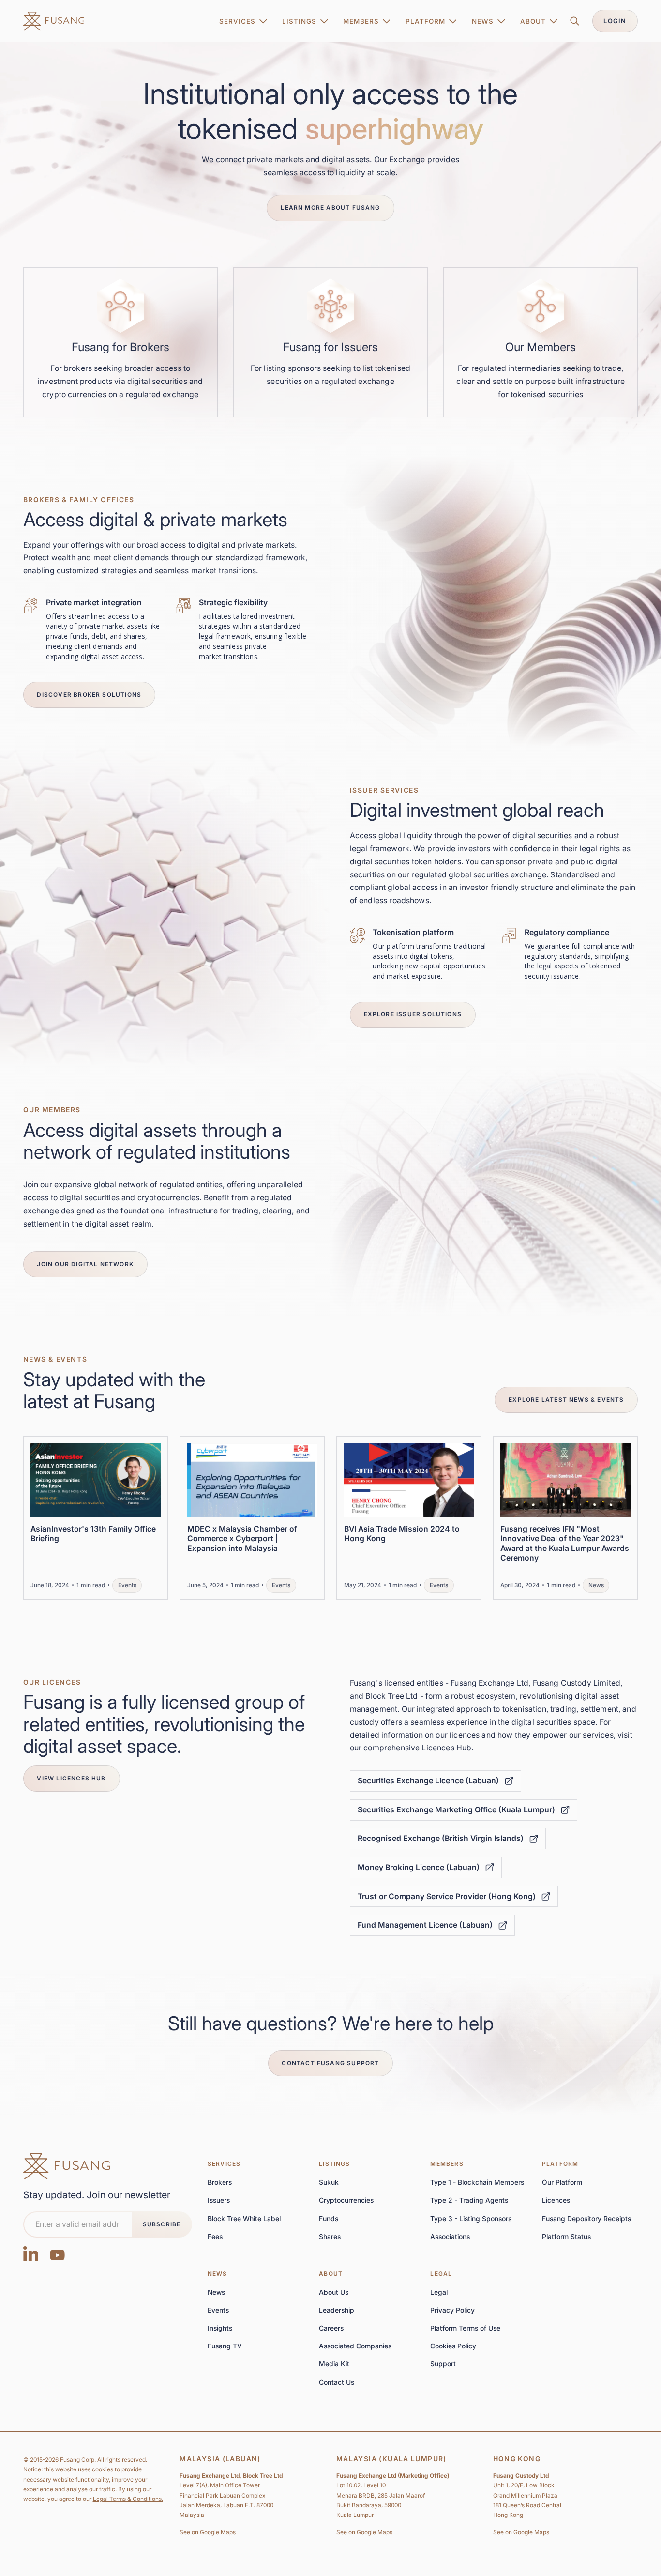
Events (218, 2310)
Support (443, 2364)
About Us (334, 2292)
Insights (220, 2328)
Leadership (337, 2310)
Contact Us (337, 2382)
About (331, 2274)
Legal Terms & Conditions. (128, 2499)
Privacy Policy (452, 2310)
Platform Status (566, 2237)
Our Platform (562, 2182)
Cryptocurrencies (346, 2200)
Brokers (220, 2182)
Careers (331, 2328)
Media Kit (334, 2364)
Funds (329, 2219)
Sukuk (329, 2182)
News (218, 2274)
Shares (330, 2237)
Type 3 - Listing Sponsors (471, 2219)
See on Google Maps (208, 2532)
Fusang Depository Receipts (586, 2219)
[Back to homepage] (67, 2166)
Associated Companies (355, 2346)
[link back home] (54, 21)
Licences (556, 2200)
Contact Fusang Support (330, 2063)
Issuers (219, 2200)
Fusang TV (225, 2346)
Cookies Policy (453, 2346)
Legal (441, 2274)
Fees (215, 2237)
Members (447, 2164)
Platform (560, 2164)
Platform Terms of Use (465, 2328)
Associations (450, 2237)
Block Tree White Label (244, 2219)
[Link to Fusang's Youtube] (58, 2253)
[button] (243, 21)
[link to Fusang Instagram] (31, 2253)
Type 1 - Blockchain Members (477, 2182)
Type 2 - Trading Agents (469, 2200)
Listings (335, 2164)
